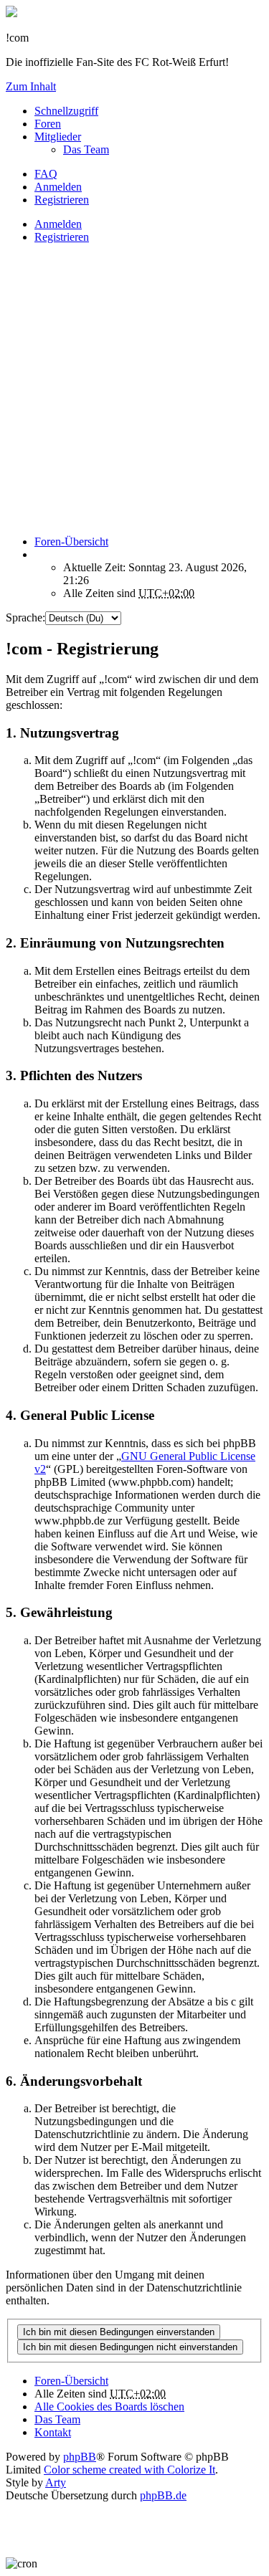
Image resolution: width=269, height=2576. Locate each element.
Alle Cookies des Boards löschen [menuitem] (109, 2406)
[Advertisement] (134, 390)
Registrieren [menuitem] (62, 200)
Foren (48, 124)
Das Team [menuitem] (86, 149)
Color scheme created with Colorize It (129, 2470)
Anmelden (58, 224)
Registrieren (62, 237)
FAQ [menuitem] (46, 174)
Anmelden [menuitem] (58, 187)
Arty (56, 2482)
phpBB (80, 2457)
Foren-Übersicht (71, 2381)
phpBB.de (163, 2495)
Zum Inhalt (31, 86)
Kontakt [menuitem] (53, 2432)
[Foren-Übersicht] (11, 13)
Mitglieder (58, 137)
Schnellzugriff (66, 111)
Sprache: (25, 617)
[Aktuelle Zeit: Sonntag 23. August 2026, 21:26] (39, 554)
